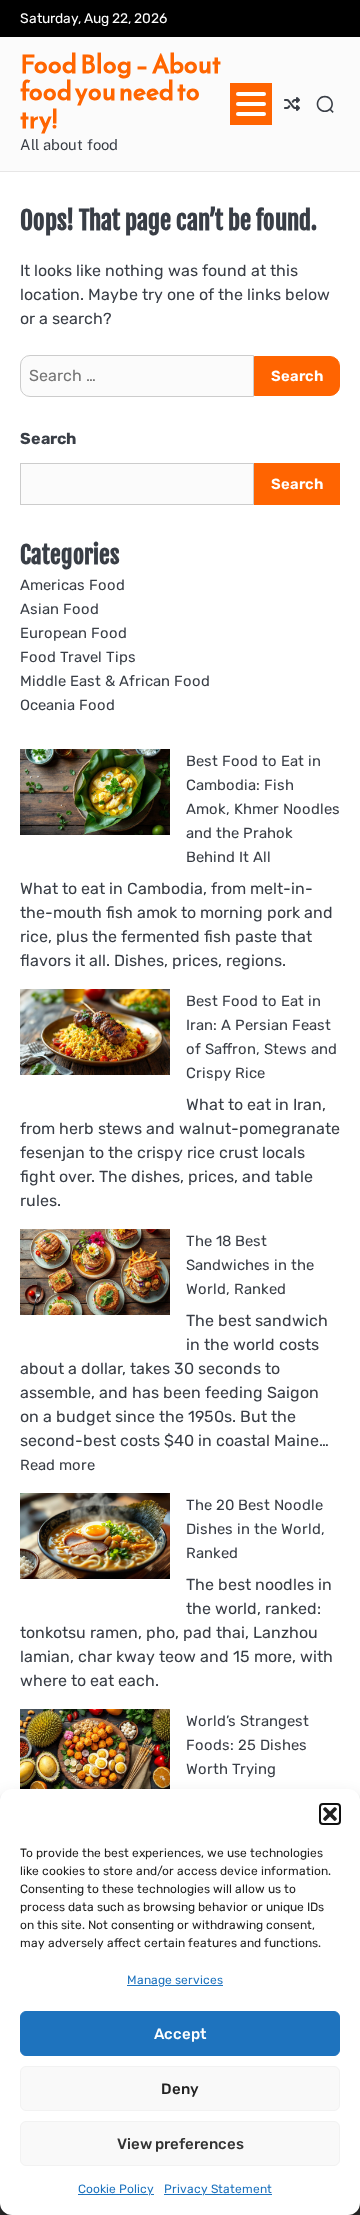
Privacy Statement (218, 2189)
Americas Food (72, 585)
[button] (330, 1814)
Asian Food (59, 609)
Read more (57, 1465)
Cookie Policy (116, 2189)
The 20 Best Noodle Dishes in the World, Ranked (255, 1529)
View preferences (180, 2144)
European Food (73, 633)
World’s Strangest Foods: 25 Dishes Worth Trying (247, 1745)
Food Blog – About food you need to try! (120, 92)
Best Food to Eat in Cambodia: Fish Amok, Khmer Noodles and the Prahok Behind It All (263, 809)
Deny (180, 2089)
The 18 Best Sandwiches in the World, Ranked (250, 1265)
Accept (180, 2034)
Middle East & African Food (115, 681)
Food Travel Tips (78, 657)
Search (48, 438)
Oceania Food (67, 705)
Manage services (175, 1980)
